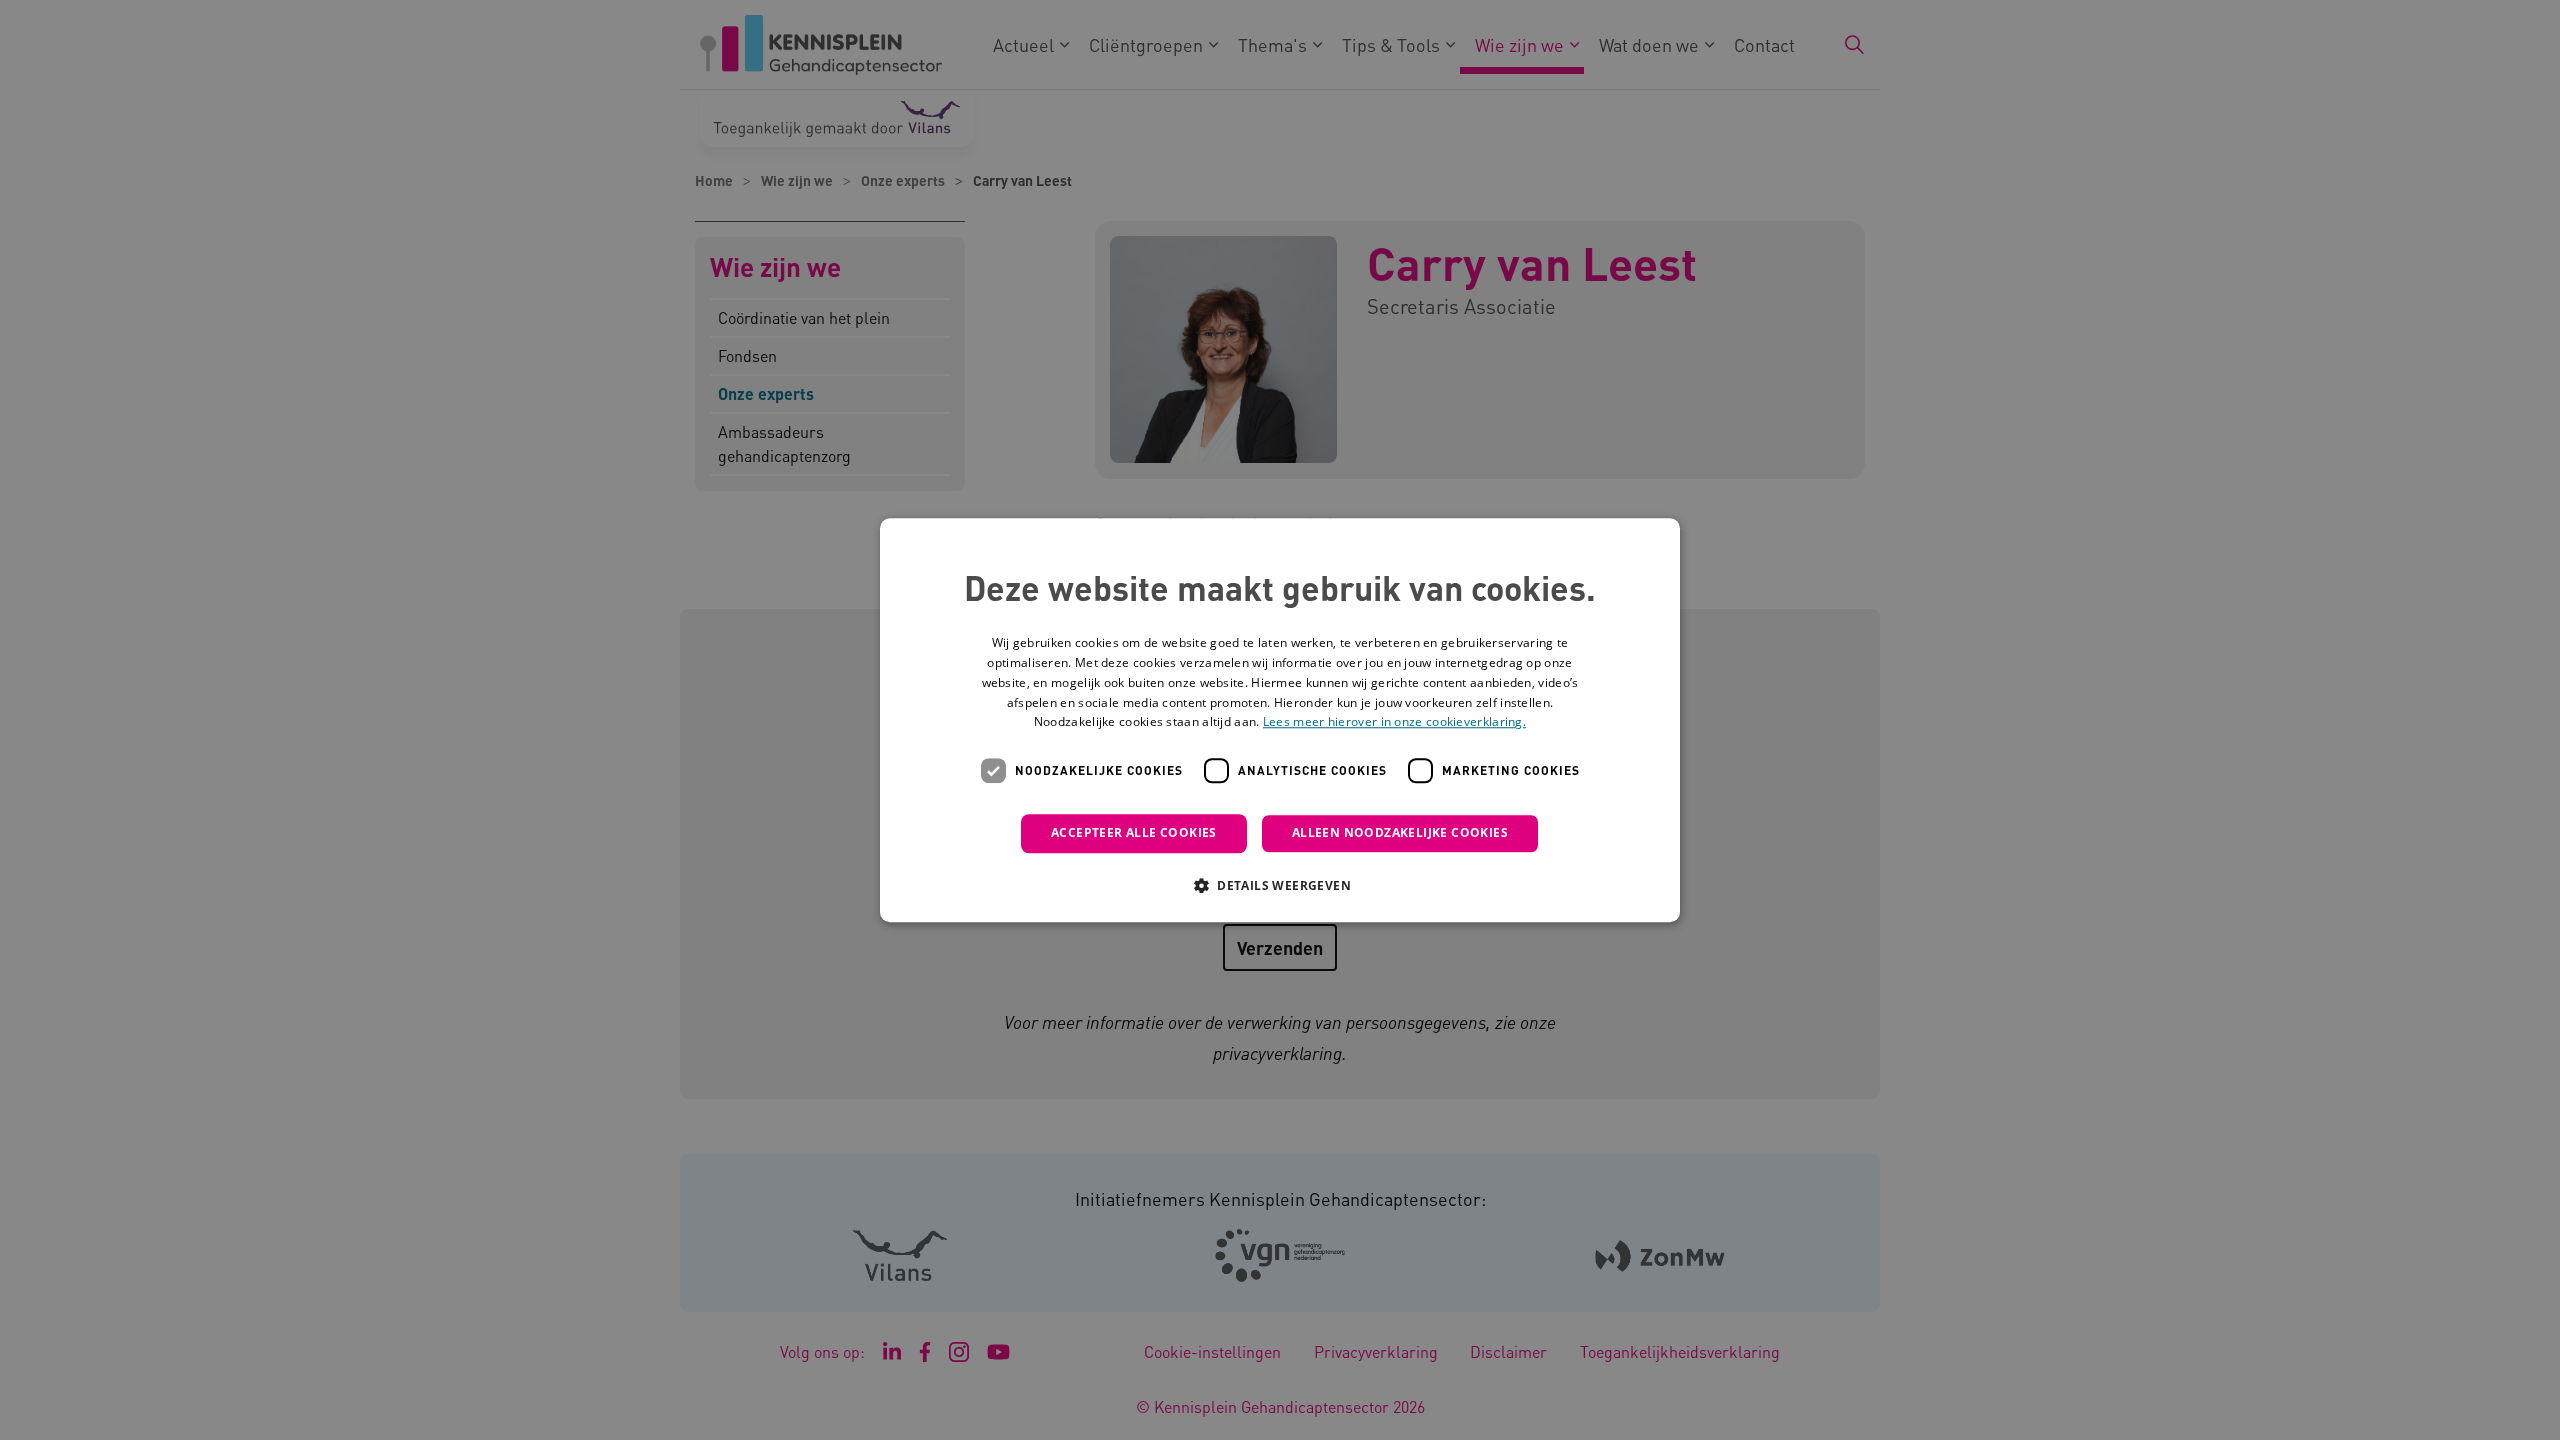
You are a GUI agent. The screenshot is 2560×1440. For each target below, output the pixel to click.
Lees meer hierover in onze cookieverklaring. (1394, 722)
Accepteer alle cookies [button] (1134, 832)
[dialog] (1280, 720)
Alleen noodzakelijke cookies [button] (1400, 832)
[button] (1280, 885)
